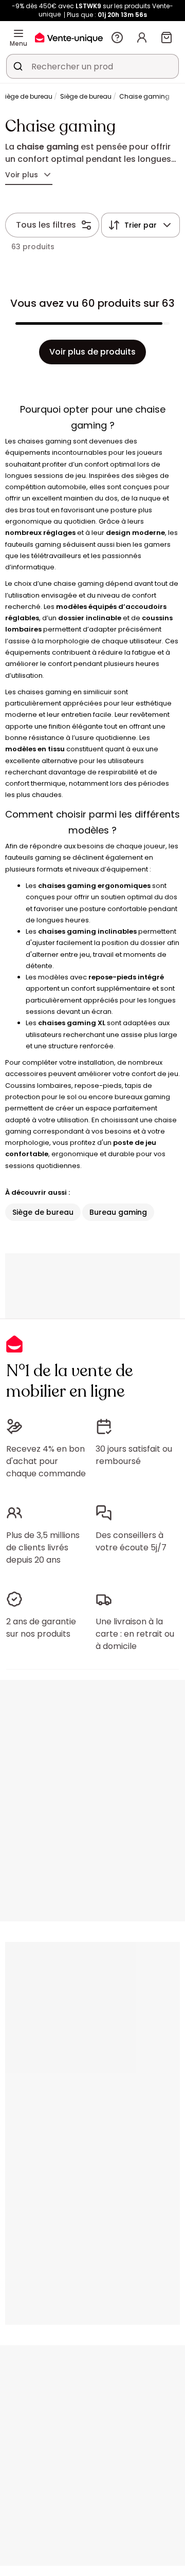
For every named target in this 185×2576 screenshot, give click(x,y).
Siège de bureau (86, 96)
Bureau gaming (118, 1212)
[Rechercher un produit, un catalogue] (18, 66)
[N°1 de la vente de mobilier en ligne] (69, 37)
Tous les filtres (46, 225)
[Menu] (18, 33)
